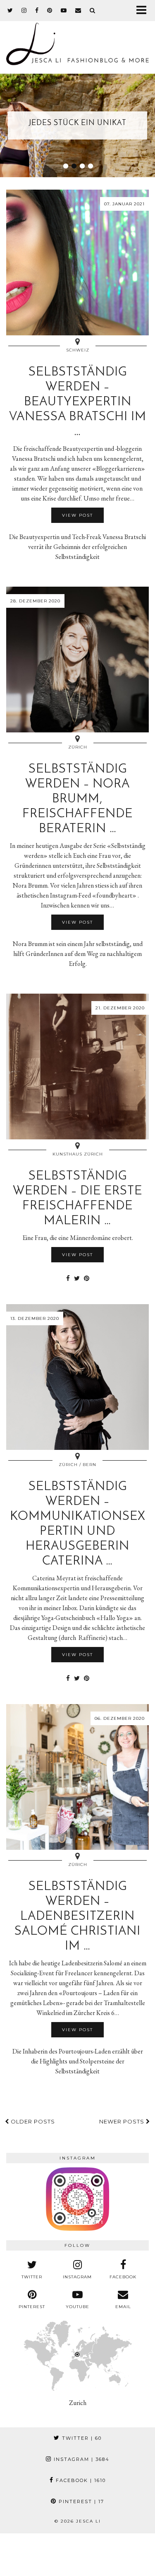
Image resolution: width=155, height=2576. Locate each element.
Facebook (80, 2480)
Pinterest (80, 2501)
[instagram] (24, 10)
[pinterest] (50, 10)
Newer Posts (123, 2121)
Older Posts (32, 2121)
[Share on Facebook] (68, 1278)
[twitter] (10, 10)
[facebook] (37, 10)
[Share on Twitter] (77, 1278)
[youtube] (64, 10)
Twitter (81, 2438)
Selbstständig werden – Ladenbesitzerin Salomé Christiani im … (77, 1917)
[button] (144, 11)
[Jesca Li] (77, 40)
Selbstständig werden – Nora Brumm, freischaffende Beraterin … (77, 799)
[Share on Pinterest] (87, 1278)
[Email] (78, 10)
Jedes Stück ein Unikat (78, 123)
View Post (77, 515)
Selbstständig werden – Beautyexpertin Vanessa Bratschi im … (78, 402)
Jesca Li (88, 2521)
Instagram (81, 2459)
